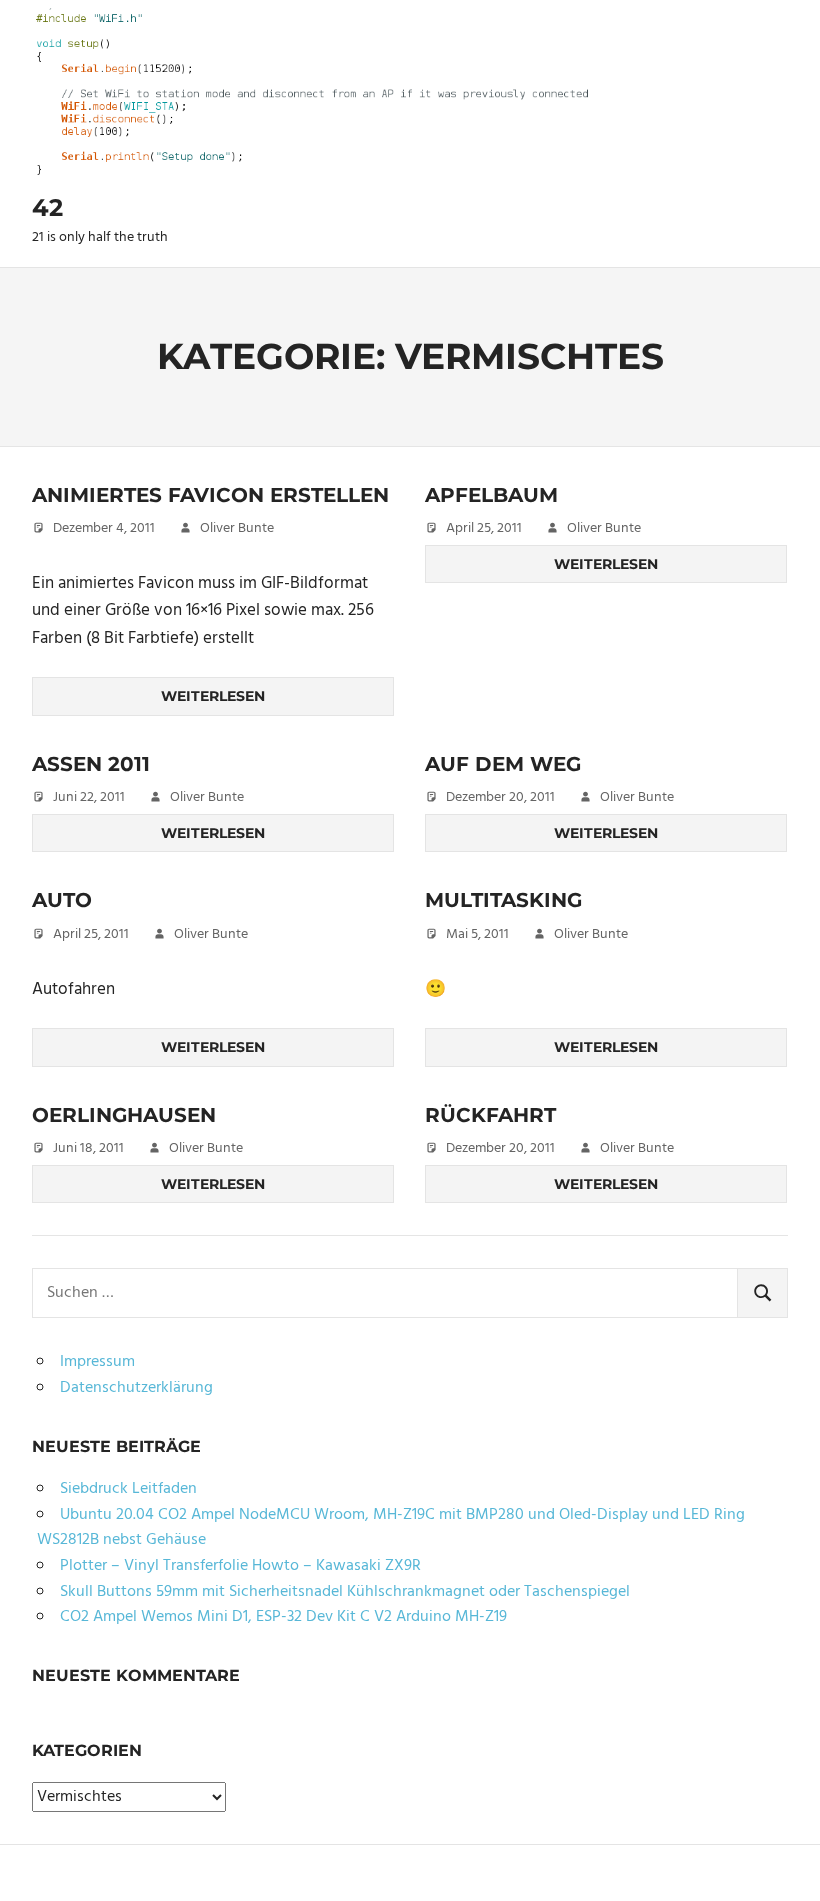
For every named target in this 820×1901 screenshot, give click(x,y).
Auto (62, 900)
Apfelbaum (491, 495)
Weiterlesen (213, 696)
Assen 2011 (91, 764)
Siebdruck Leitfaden (128, 1489)
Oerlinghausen (124, 1115)
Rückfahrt (490, 1115)
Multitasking (503, 900)
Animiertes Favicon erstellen (210, 495)
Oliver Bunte (237, 528)
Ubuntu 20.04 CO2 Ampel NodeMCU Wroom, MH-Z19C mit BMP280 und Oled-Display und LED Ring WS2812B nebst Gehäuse (391, 1528)
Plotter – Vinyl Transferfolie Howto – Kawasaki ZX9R (240, 1566)
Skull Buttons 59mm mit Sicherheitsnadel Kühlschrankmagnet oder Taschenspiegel (345, 1592)
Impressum (97, 1362)
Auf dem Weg (503, 764)
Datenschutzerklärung (136, 1388)
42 (47, 207)
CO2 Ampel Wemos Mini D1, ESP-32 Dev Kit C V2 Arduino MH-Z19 (283, 1617)
